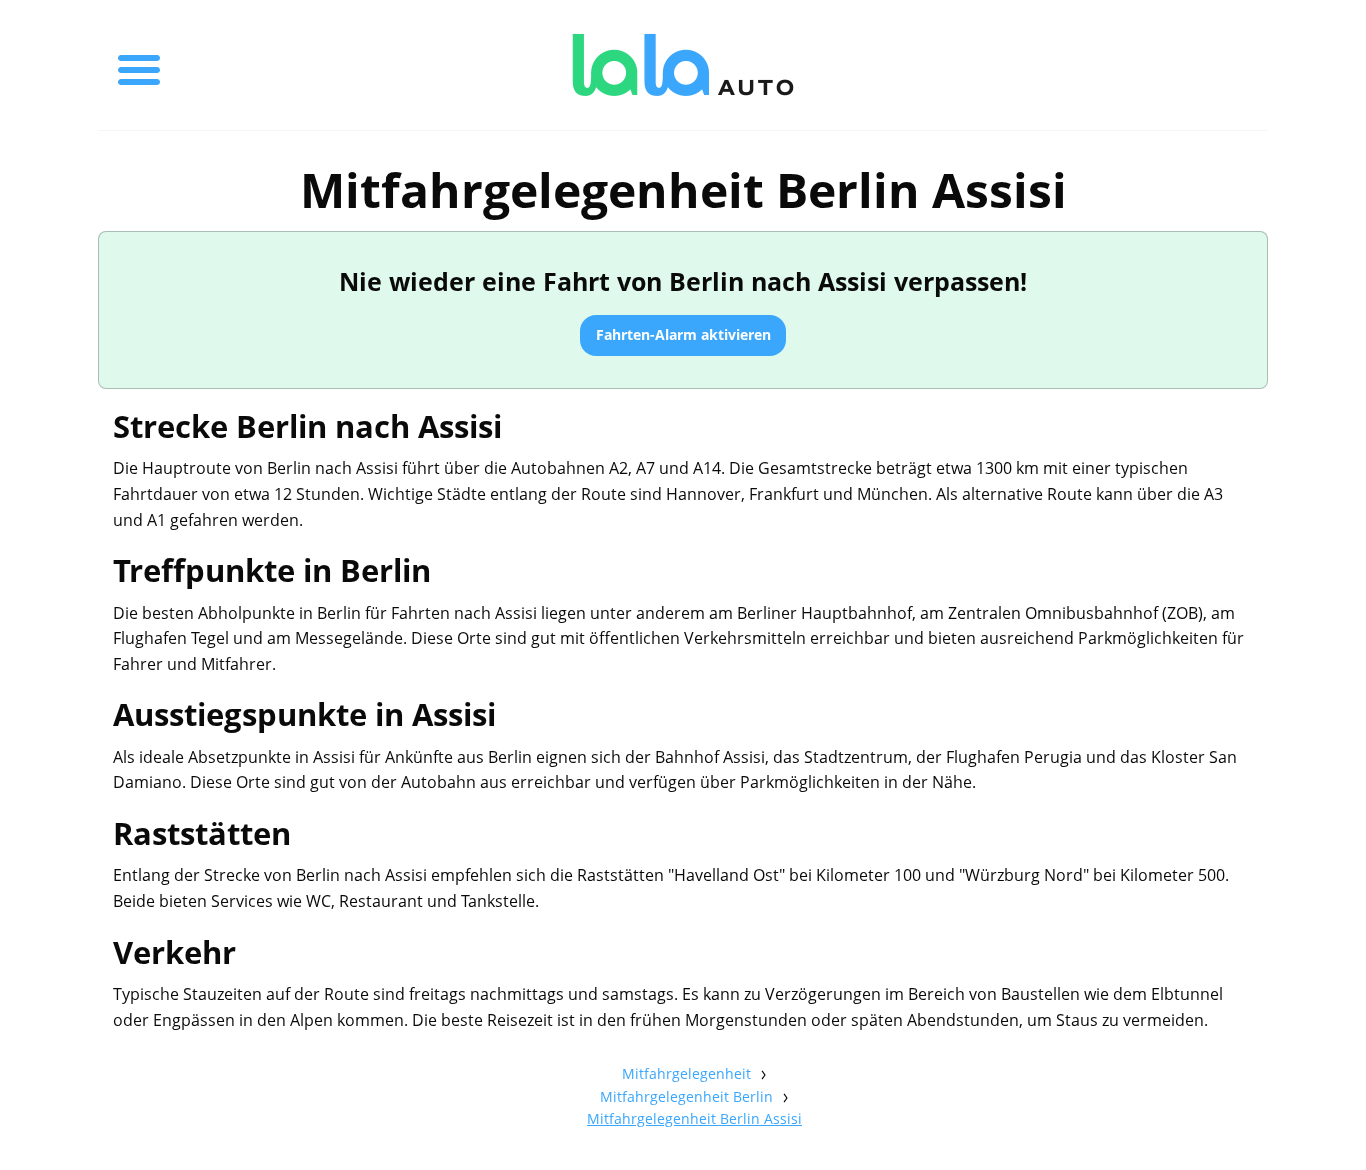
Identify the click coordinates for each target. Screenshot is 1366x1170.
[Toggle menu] (139, 65)
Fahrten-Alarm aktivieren (683, 334)
